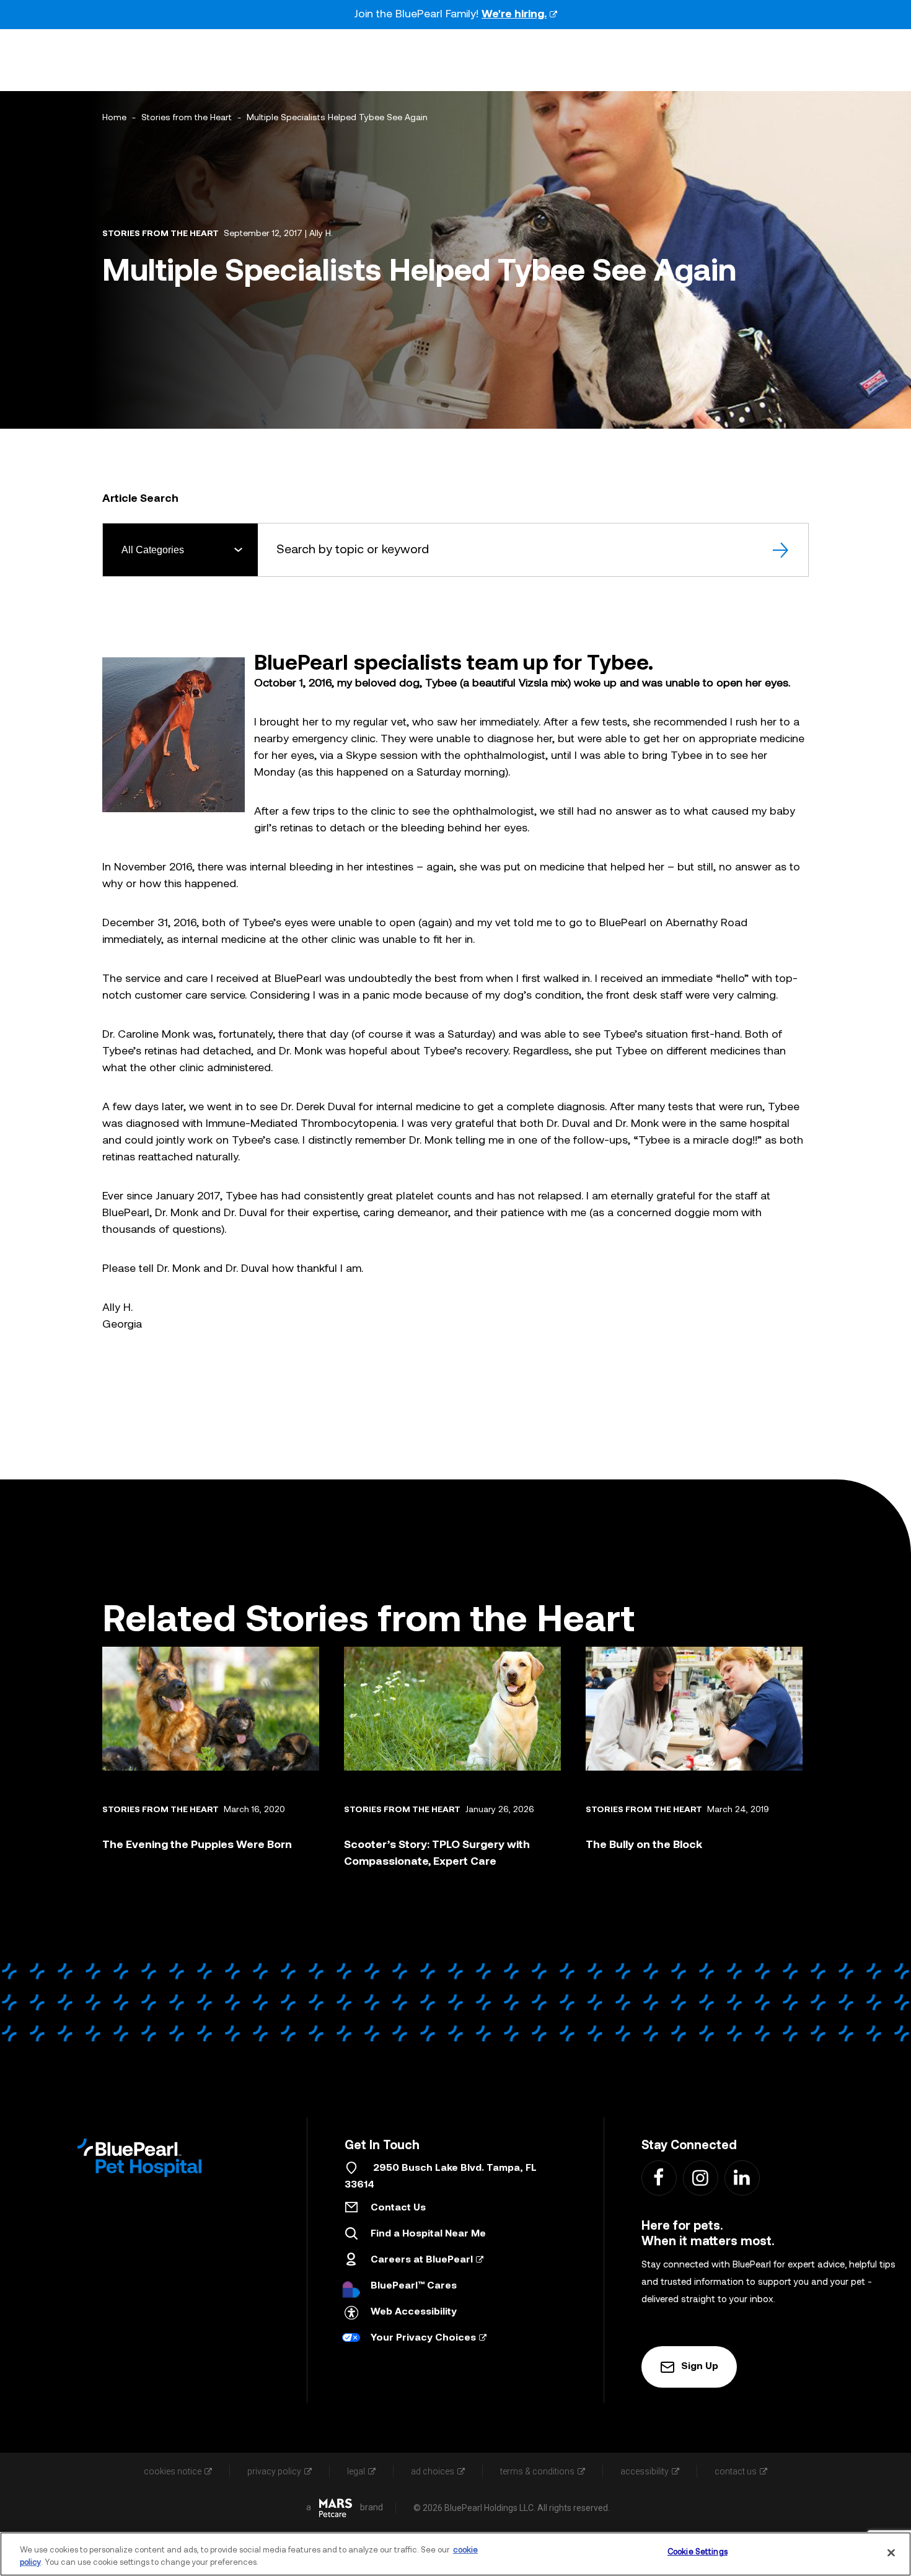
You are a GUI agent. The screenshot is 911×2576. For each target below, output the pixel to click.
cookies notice (173, 2471)
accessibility (645, 2471)
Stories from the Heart (187, 118)
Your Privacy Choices (423, 2338)
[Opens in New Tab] (336, 2508)
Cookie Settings (698, 2552)
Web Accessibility (414, 2312)
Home (114, 118)
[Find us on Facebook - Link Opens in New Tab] (658, 2177)
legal (356, 2471)
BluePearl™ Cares (414, 2286)
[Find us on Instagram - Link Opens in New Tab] (700, 2177)
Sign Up (700, 2367)
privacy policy (274, 2471)
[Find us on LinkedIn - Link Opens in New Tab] (742, 2177)
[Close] (891, 2552)
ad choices (433, 2471)
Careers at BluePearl (422, 2260)
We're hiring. (514, 15)
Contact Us (398, 2208)
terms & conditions (537, 2471)
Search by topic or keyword (353, 550)
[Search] (782, 550)
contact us (736, 2471)
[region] (455, 2554)
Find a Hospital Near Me (428, 2234)
